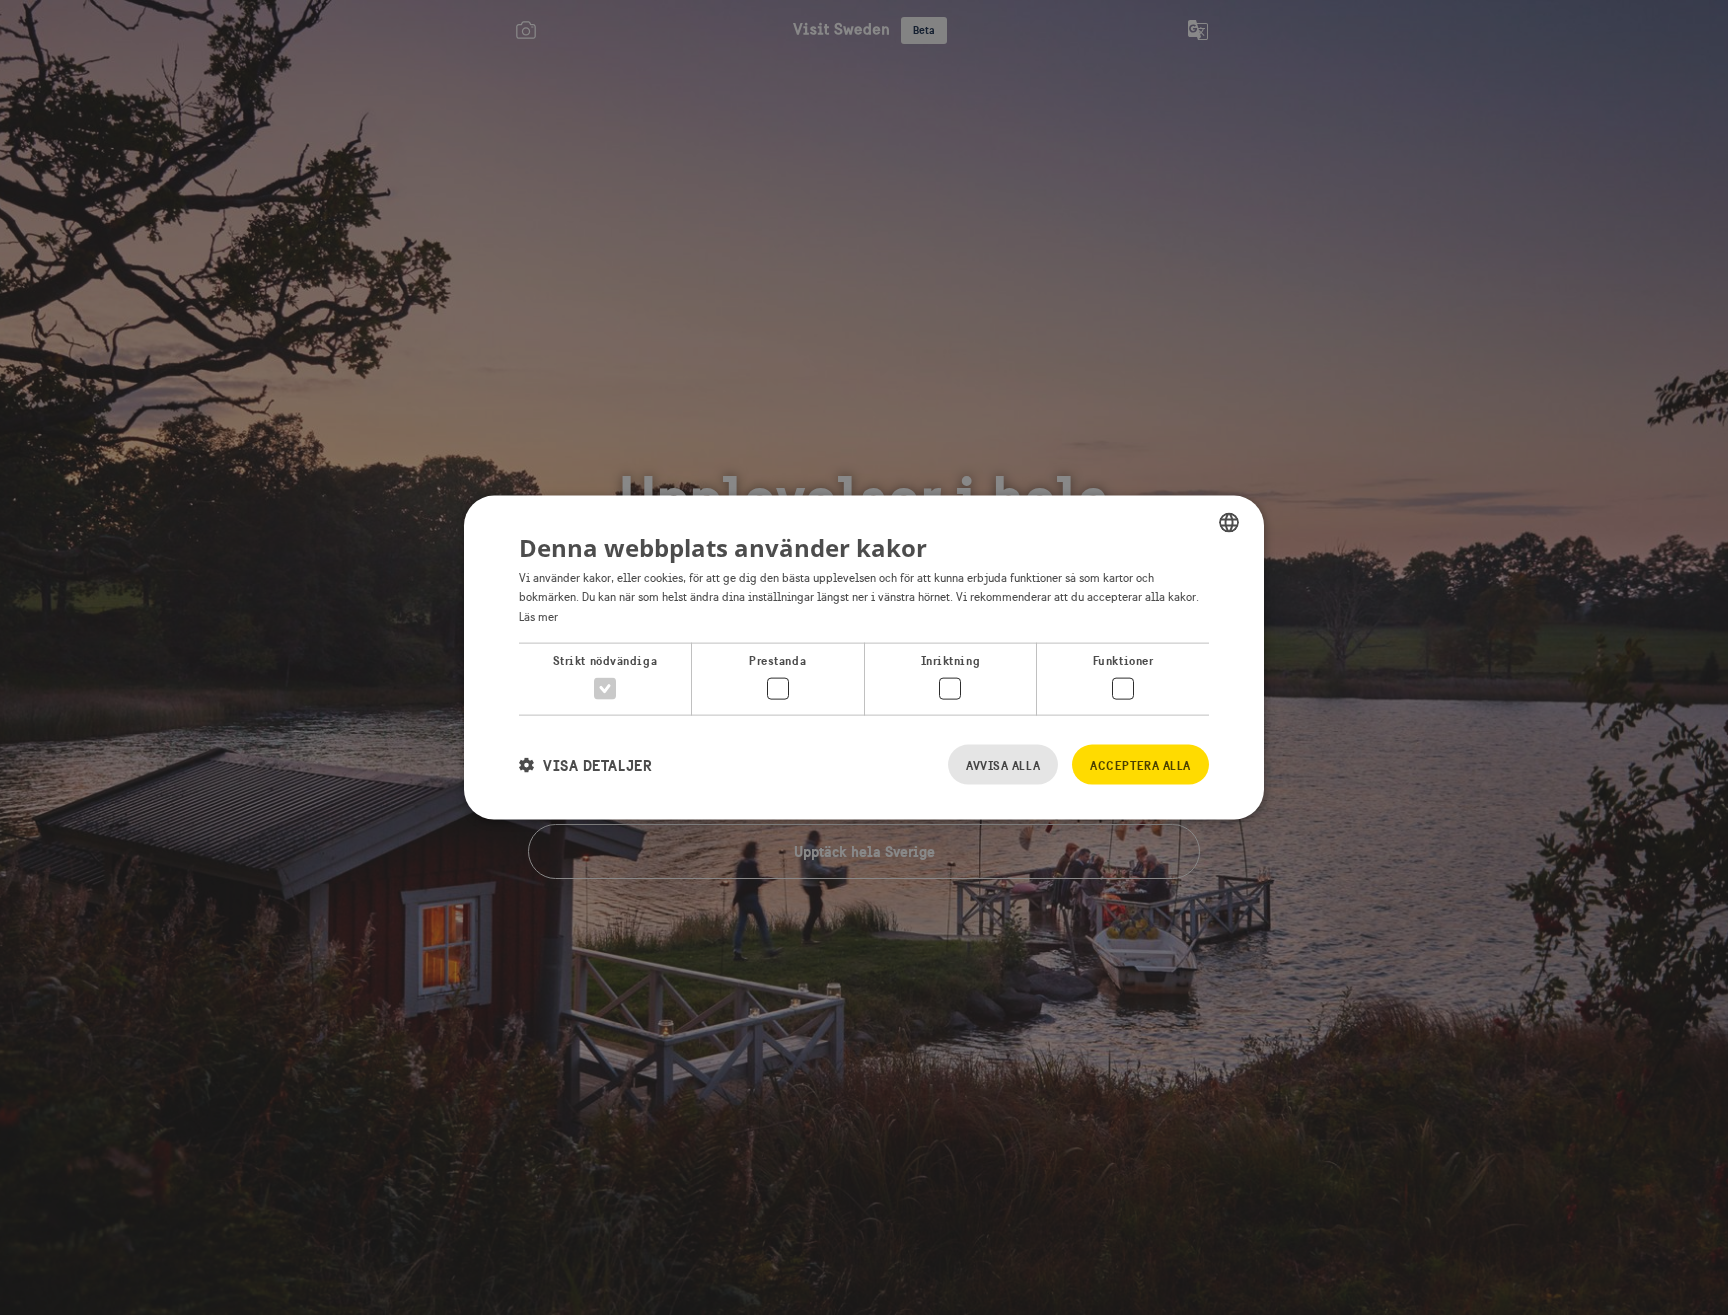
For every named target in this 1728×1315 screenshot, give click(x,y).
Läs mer (538, 617)
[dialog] (864, 657)
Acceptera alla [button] (1140, 765)
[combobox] (1229, 522)
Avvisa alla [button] (1003, 765)
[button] (585, 764)
